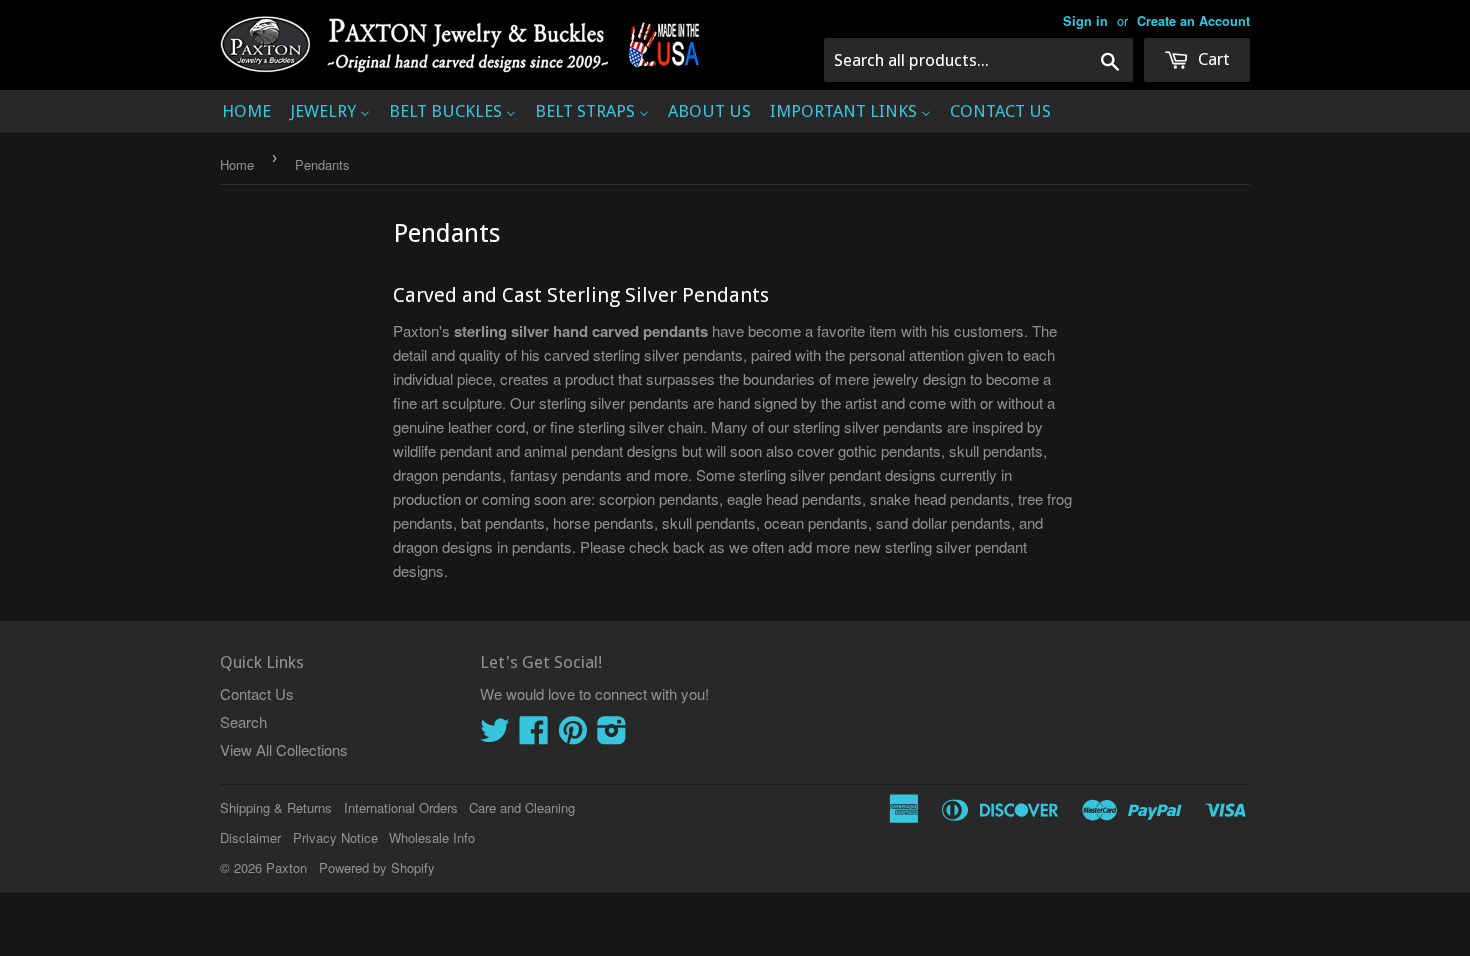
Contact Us (257, 693)
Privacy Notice (335, 837)
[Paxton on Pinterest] (573, 735)
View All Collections (284, 749)
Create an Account (1193, 21)
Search (243, 721)
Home (237, 164)
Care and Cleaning (522, 807)
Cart (1212, 59)
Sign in (1085, 21)
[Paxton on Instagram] (612, 735)
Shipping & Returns (276, 807)
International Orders (401, 807)
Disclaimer (250, 837)
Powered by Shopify (377, 867)
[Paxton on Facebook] (534, 735)
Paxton (286, 867)
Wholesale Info (432, 837)
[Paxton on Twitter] (495, 735)
